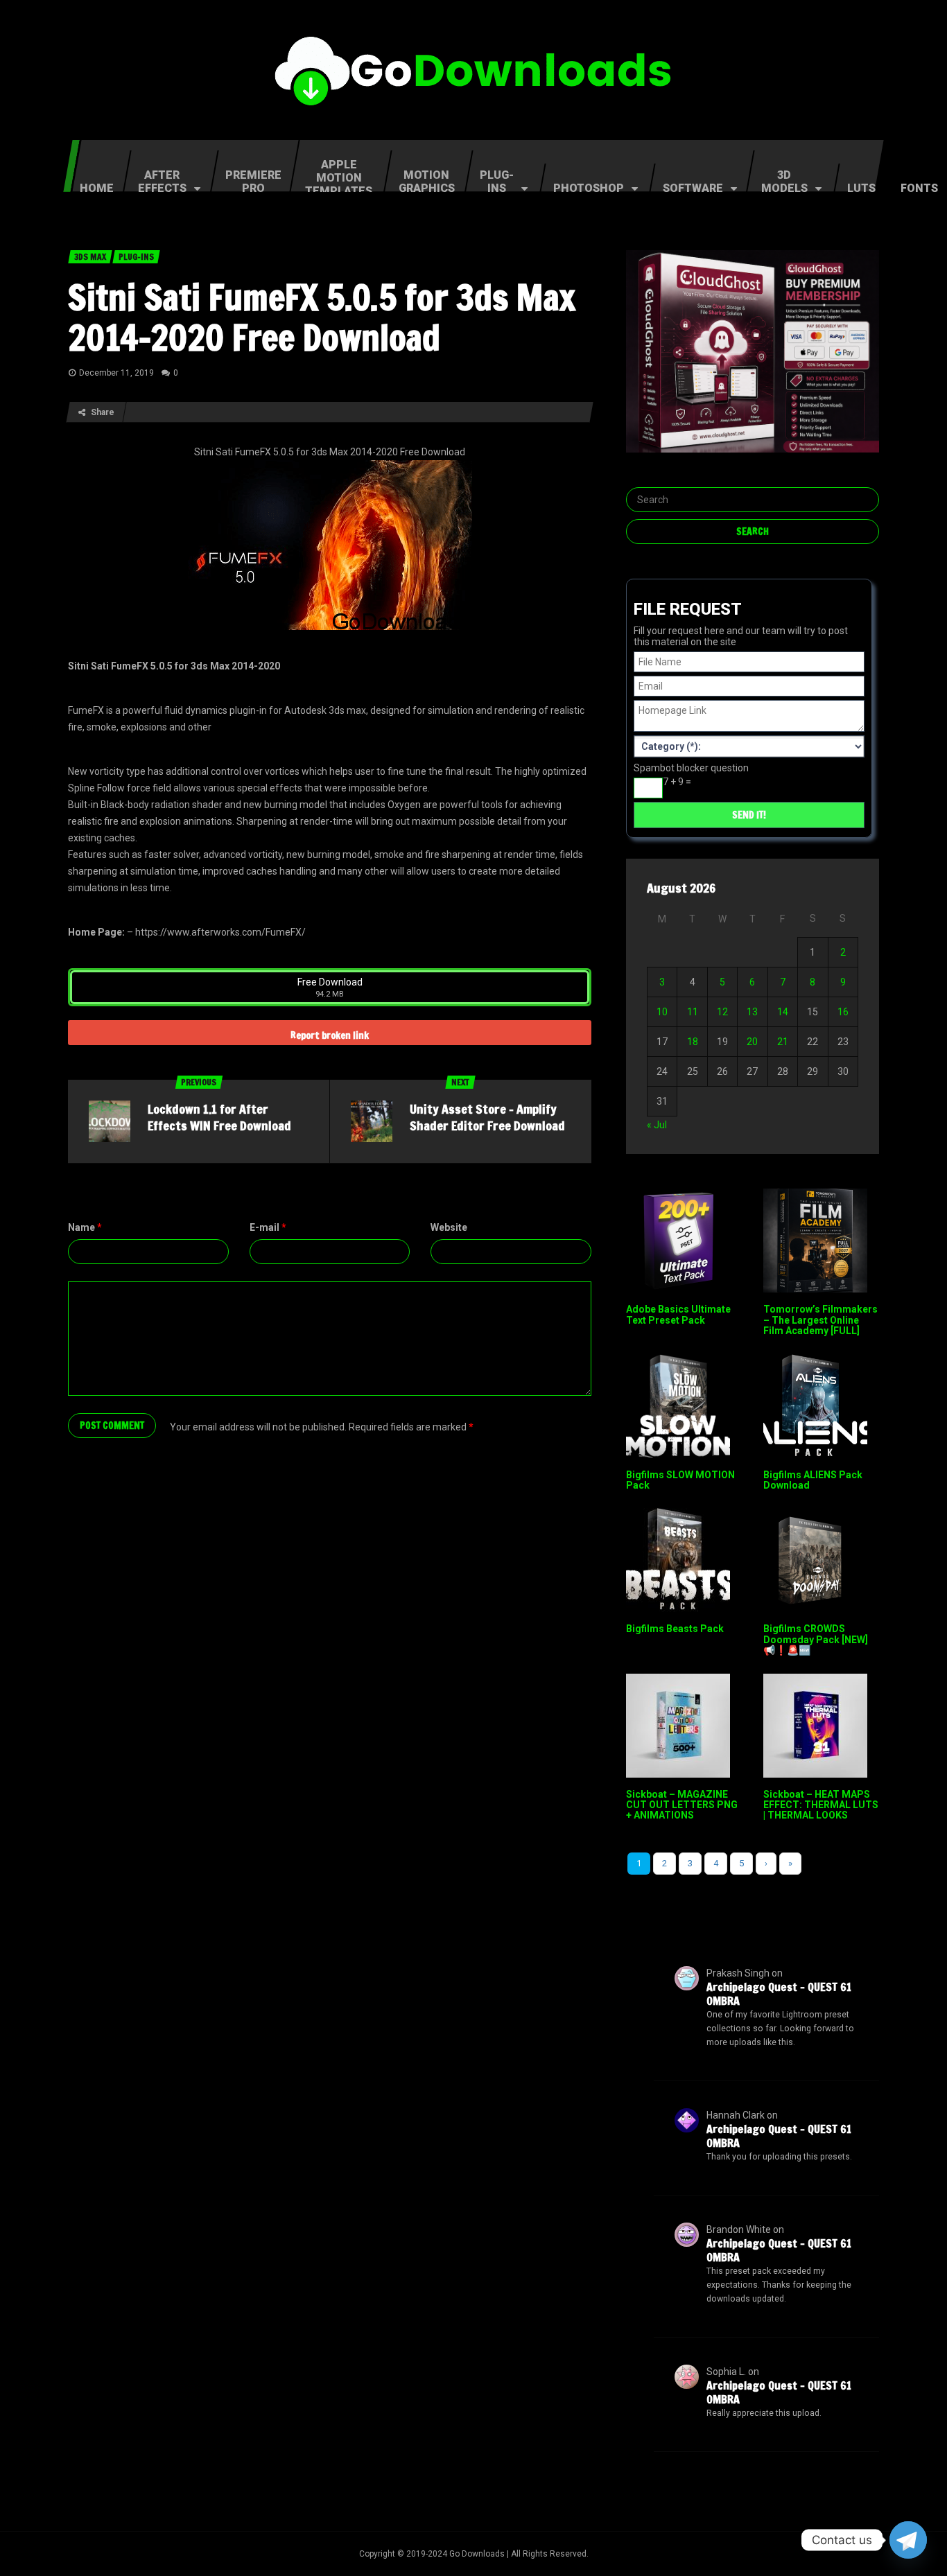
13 (752, 1012)
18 (693, 1042)
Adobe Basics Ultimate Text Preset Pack (678, 1314)
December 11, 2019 (116, 373)
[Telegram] (908, 2540)
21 (783, 1042)
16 (843, 1012)
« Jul (657, 1125)
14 (783, 1012)
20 (752, 1042)
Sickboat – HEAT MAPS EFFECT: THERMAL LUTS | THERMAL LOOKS (821, 1805)
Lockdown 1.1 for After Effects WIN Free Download (219, 1117)
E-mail (268, 1227)
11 (693, 1012)
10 (662, 1012)
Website (449, 1227)
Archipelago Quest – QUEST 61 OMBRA (779, 1994)
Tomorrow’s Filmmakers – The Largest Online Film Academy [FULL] (820, 1320)
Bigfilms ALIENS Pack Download (813, 1480)
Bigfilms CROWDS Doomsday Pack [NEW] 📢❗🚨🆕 (816, 1639)
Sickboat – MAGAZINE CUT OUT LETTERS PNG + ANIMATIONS (682, 1805)
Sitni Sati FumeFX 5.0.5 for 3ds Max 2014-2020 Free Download (322, 317)
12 (722, 1012)
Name (85, 1227)
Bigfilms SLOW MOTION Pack (680, 1480)
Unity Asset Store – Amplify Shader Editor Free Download (487, 1117)
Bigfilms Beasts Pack (675, 1629)
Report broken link (330, 1035)
